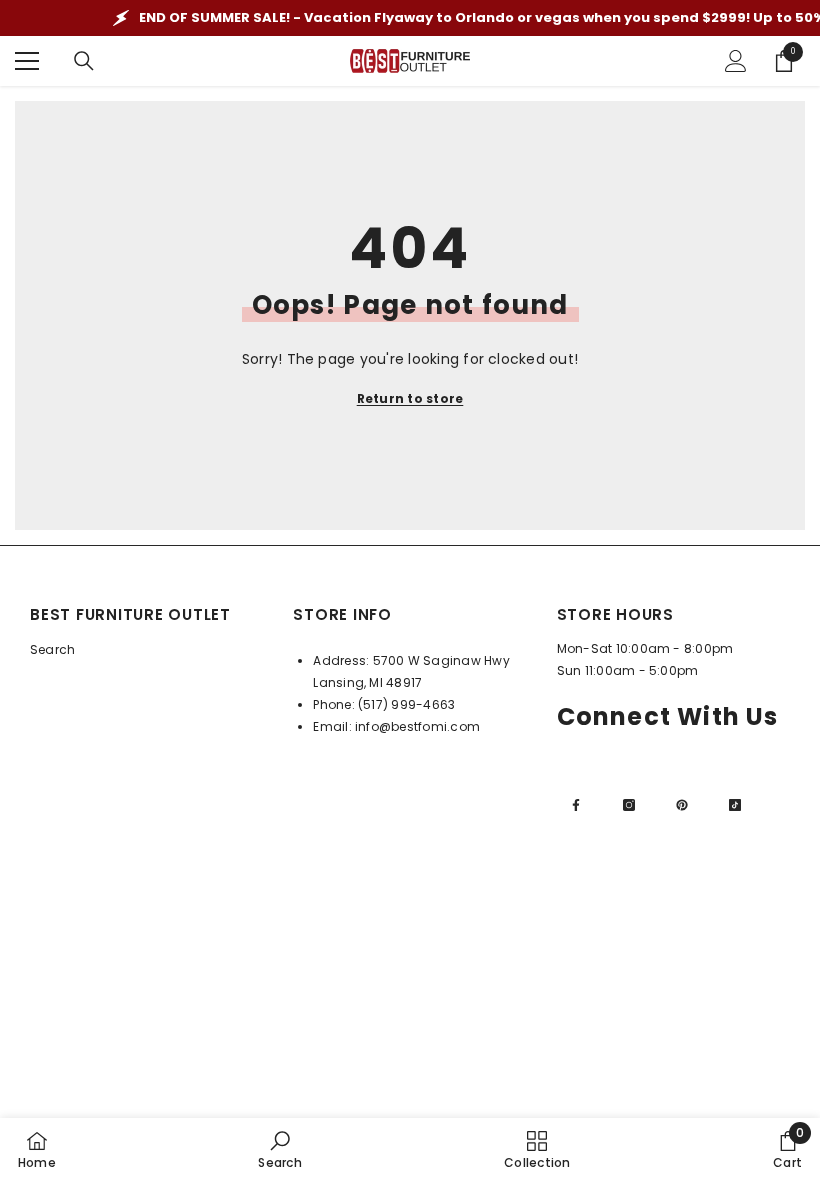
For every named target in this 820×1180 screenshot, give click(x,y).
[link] (279, 1149)
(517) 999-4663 (406, 704)
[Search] (84, 61)
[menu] (27, 61)
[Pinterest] (682, 805)
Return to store (410, 398)
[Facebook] (576, 805)
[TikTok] (735, 805)
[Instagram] (629, 805)
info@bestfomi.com (417, 726)
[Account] (736, 61)
